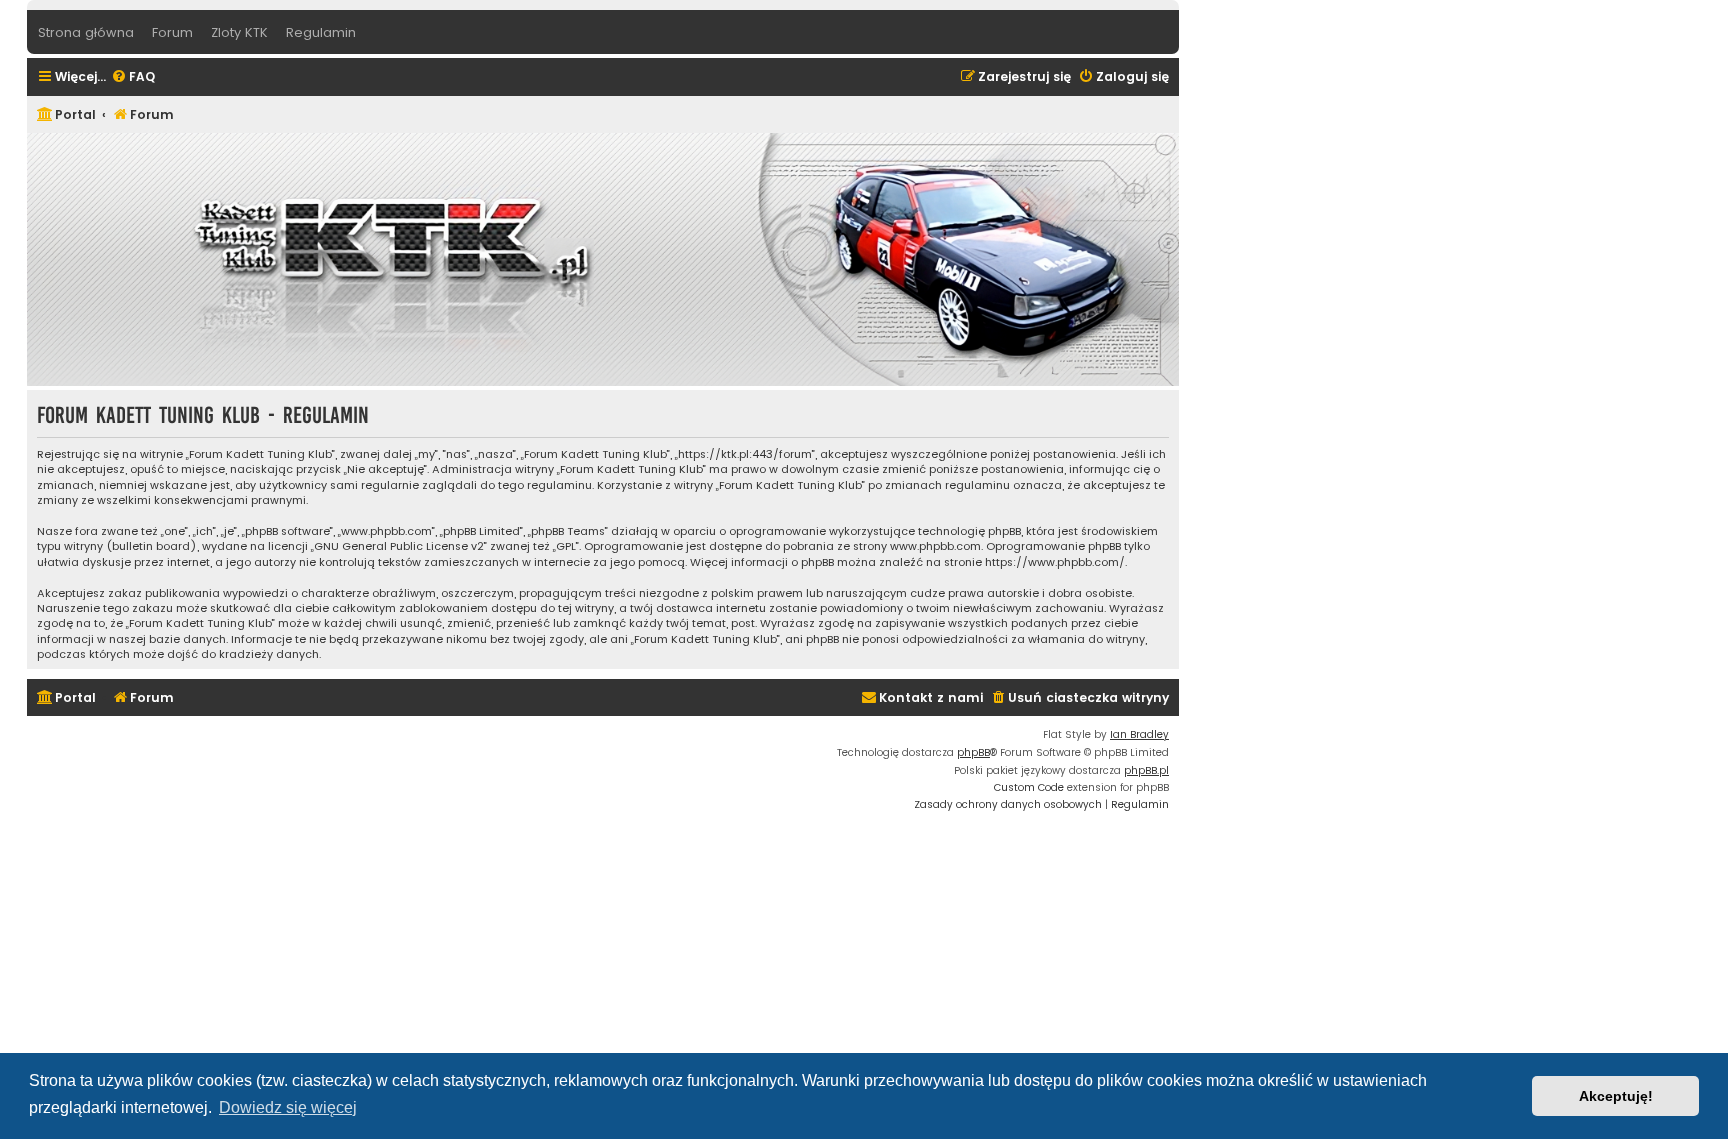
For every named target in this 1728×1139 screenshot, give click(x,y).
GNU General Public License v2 (399, 546)
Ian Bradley (1139, 734)
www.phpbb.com (935, 546)
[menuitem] (133, 77)
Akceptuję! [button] (1616, 1096)
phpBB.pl (1146, 770)
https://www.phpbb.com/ (1055, 562)
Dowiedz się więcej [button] (288, 1107)
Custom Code (1029, 787)
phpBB (973, 752)
